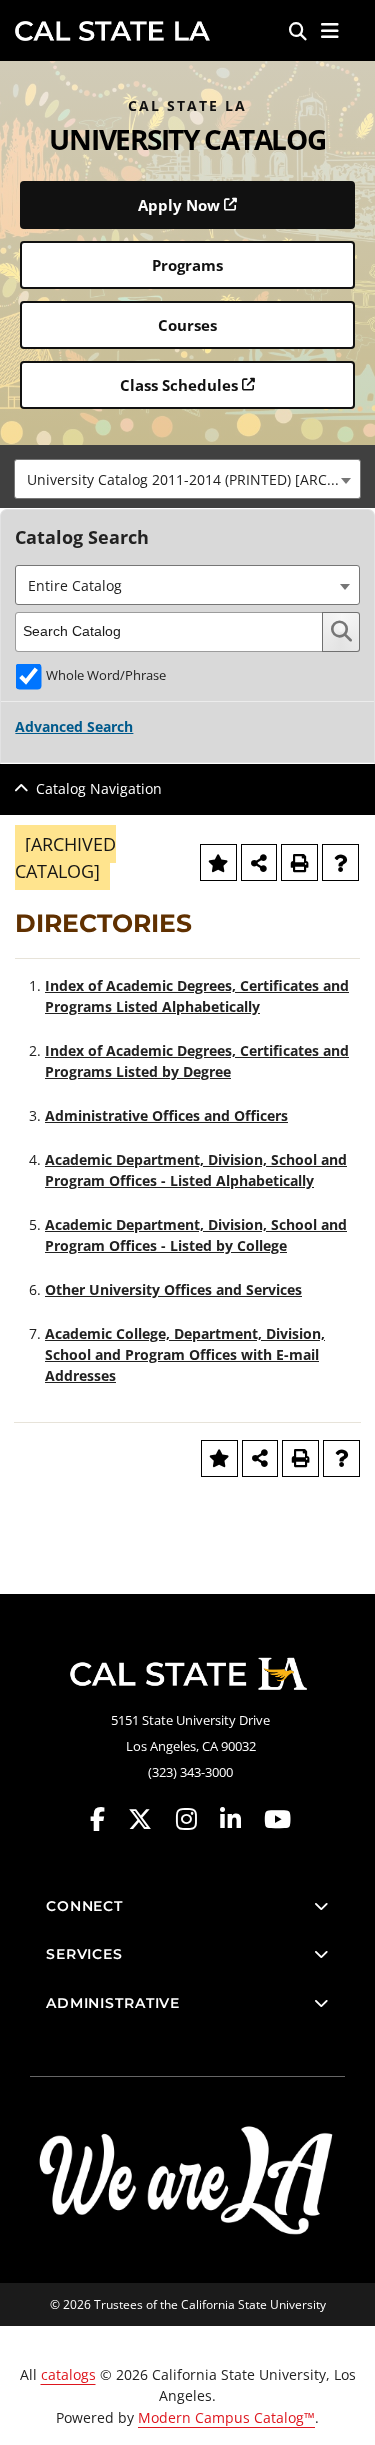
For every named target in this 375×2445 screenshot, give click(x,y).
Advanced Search (74, 726)
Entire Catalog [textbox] (75, 585)
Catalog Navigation (99, 788)
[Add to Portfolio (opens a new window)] (218, 862)
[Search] (298, 31)
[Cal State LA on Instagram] (196, 1819)
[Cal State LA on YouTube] (277, 1819)
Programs (187, 265)
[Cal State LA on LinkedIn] (240, 1819)
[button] (330, 31)
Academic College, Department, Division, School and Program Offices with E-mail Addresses (185, 1354)
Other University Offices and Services (173, 1289)
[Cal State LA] (188, 1674)
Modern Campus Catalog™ (226, 2417)
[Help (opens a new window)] (340, 862)
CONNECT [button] (84, 1906)
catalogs (68, 2374)
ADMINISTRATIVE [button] (113, 2003)
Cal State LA (112, 31)
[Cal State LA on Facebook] (107, 1819)
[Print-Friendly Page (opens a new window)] (299, 862)
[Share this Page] (259, 862)
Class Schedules (179, 385)
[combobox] (187, 479)
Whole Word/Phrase (106, 675)
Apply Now (179, 205)
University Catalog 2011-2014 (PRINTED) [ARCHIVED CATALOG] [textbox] (193, 479)
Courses (187, 325)
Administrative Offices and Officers (166, 1115)
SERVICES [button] (84, 1954)
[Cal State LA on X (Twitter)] (149, 1819)
